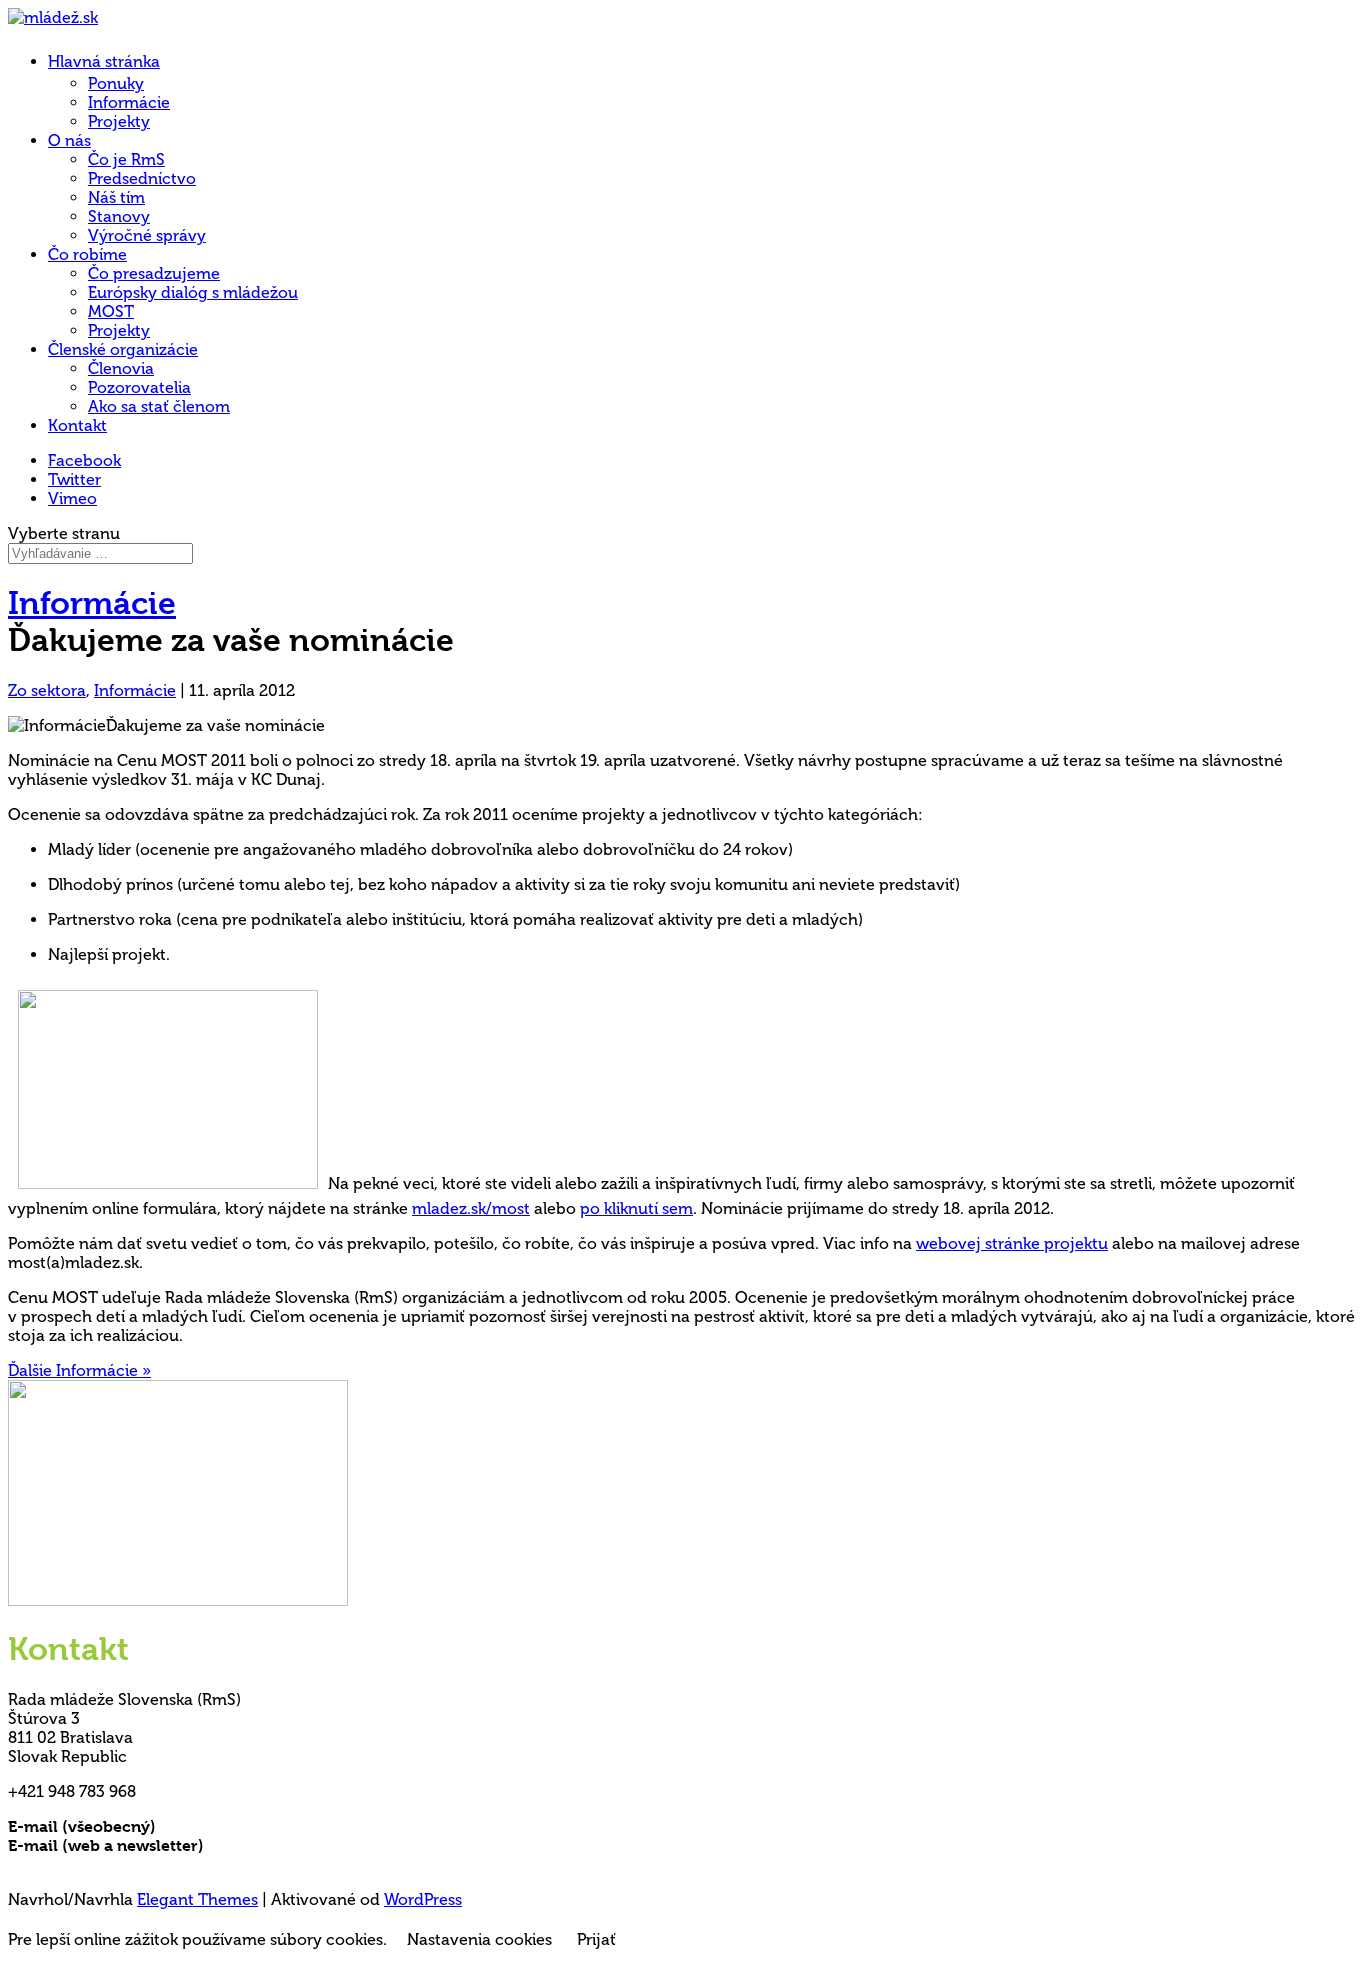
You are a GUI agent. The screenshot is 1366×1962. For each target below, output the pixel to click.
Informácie (129, 102)
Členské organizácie (123, 349)
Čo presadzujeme (154, 273)
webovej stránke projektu (1012, 1243)
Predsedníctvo (142, 178)
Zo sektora (47, 690)
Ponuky (116, 83)
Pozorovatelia (139, 387)
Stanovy (119, 216)
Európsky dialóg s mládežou (193, 292)
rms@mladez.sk (217, 1826)
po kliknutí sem (636, 1208)
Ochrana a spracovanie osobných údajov (165, 1864)
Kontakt (77, 425)
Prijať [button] (596, 1939)
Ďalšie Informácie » (79, 1370)
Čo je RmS (126, 159)
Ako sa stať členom (159, 406)
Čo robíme (87, 254)
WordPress (423, 1899)
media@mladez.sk (274, 1845)
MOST (111, 311)
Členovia (121, 368)
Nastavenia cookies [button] (479, 1939)
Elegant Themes (197, 1899)
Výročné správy (147, 235)
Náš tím (116, 197)
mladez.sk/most (471, 1208)
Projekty (119, 121)
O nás (69, 140)
